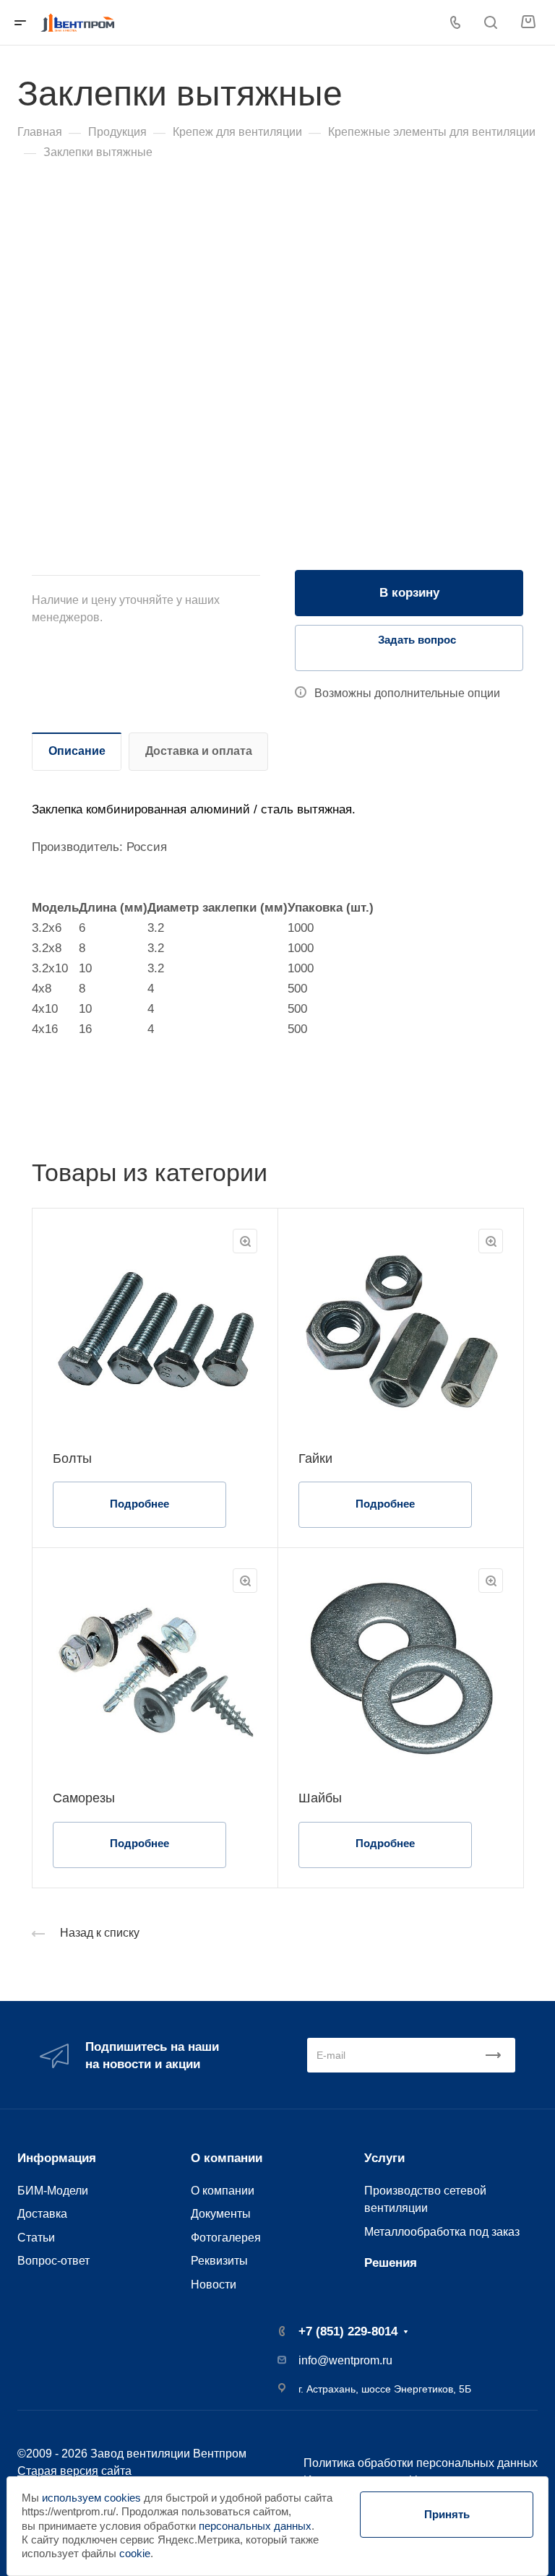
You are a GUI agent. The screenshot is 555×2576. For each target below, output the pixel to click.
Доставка (42, 2213)
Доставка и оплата (199, 751)
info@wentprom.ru (345, 2360)
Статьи (36, 2237)
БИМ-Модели (53, 2190)
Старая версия (58, 2471)
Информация (57, 2158)
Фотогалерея (226, 2237)
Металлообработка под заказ (442, 2231)
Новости (214, 2284)
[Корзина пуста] (528, 22)
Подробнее (139, 1504)
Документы (221, 2213)
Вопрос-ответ (53, 2260)
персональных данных (255, 2526)
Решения (391, 2263)
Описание (77, 751)
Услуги (384, 2158)
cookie (135, 2554)
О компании (227, 2158)
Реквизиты (219, 2260)
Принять (447, 2514)
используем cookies (91, 2498)
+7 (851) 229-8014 (348, 2331)
